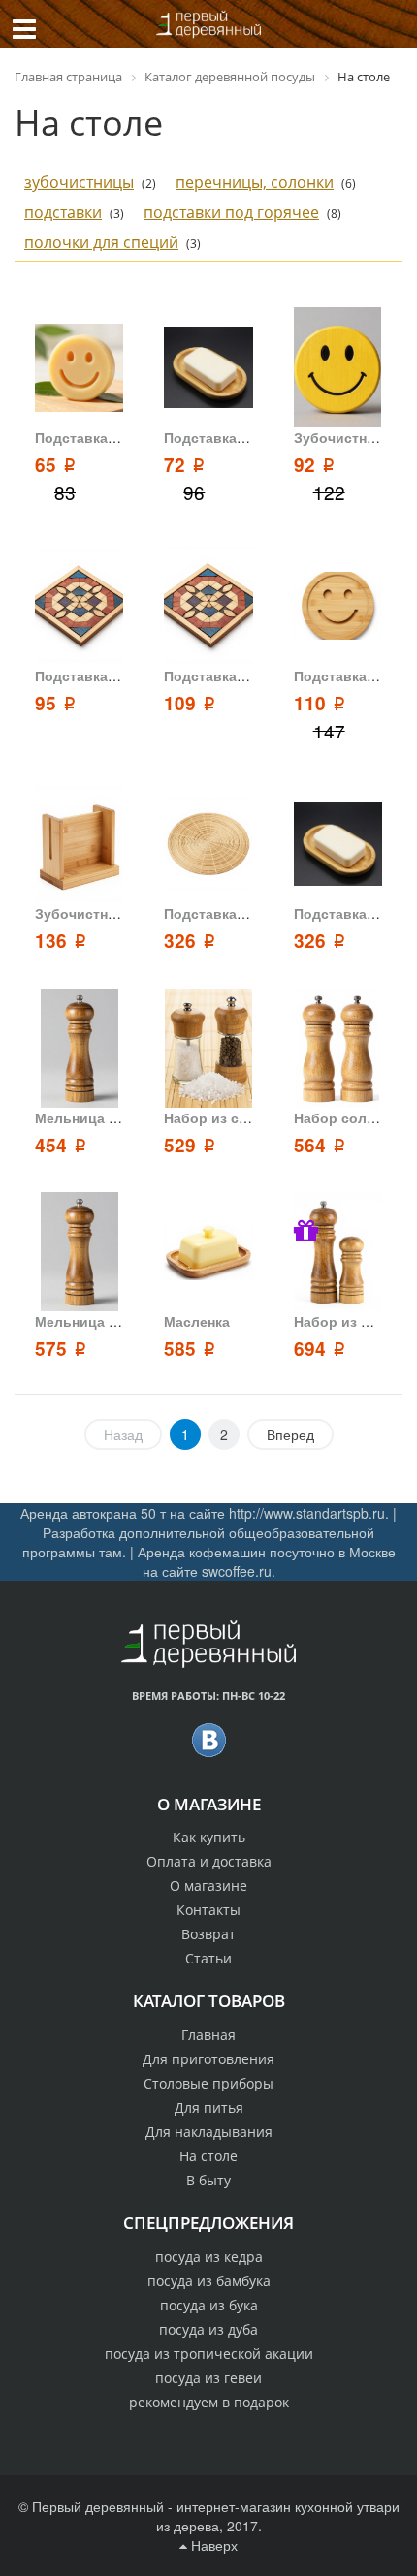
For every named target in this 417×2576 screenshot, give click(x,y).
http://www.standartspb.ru (307, 1513)
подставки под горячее (231, 212)
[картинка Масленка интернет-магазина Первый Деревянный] (208, 1252)
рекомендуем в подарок (209, 2402)
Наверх (212, 2545)
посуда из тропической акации (209, 2354)
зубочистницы (79, 182)
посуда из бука (209, 2305)
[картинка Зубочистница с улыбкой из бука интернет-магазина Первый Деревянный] (338, 367)
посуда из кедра (209, 2257)
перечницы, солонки (255, 182)
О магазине (208, 1885)
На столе (208, 2156)
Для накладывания (209, 2132)
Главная (208, 2035)
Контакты (208, 1910)
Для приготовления (208, 2059)
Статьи (208, 1958)
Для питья (209, 2107)
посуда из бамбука (209, 2281)
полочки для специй (101, 242)
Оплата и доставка (209, 1861)
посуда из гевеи (208, 2378)
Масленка (197, 1321)
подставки (63, 212)
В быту (208, 2180)
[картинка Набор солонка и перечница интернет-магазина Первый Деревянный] (338, 1048)
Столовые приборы (208, 2083)
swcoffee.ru (237, 1571)
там (111, 1552)
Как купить (209, 1837)
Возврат (208, 1934)
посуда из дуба (208, 2329)
